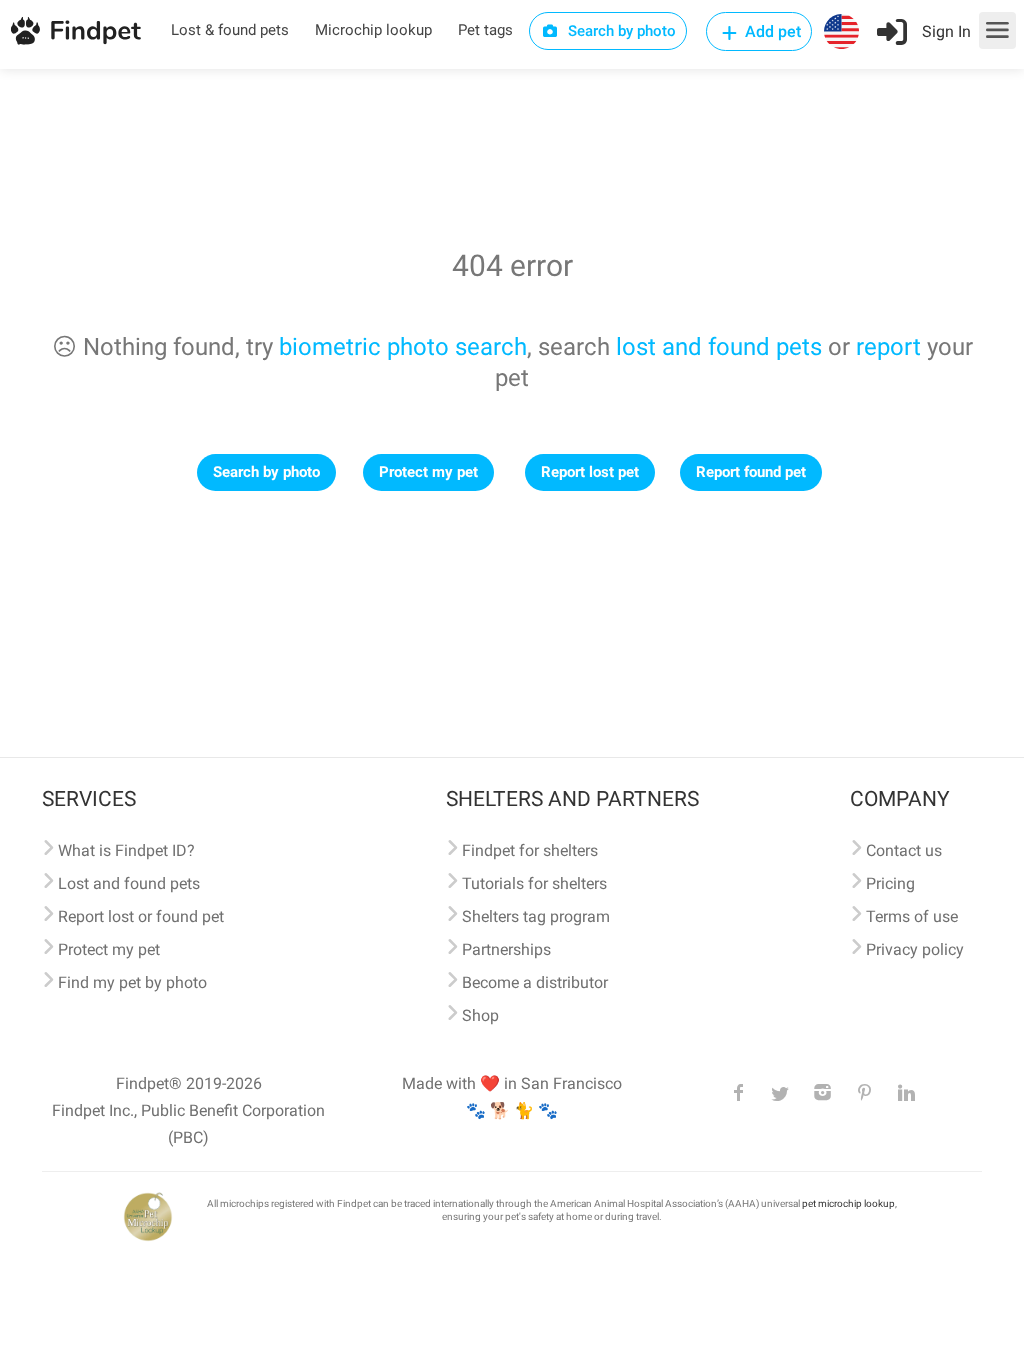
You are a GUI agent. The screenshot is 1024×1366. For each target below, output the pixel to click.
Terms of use (912, 916)
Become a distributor (535, 982)
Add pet (771, 31)
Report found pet (751, 472)
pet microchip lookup (848, 1203)
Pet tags (485, 30)
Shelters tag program (536, 916)
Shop (480, 1015)
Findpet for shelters (530, 850)
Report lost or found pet (141, 916)
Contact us (904, 850)
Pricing (890, 883)
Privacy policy (915, 949)
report (888, 347)
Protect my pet (428, 472)
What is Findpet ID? (126, 850)
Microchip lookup (373, 30)
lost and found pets (719, 347)
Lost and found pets (129, 883)
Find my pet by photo (132, 982)
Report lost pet (590, 472)
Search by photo (620, 31)
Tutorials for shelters (534, 883)
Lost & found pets (230, 30)
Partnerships (506, 949)
